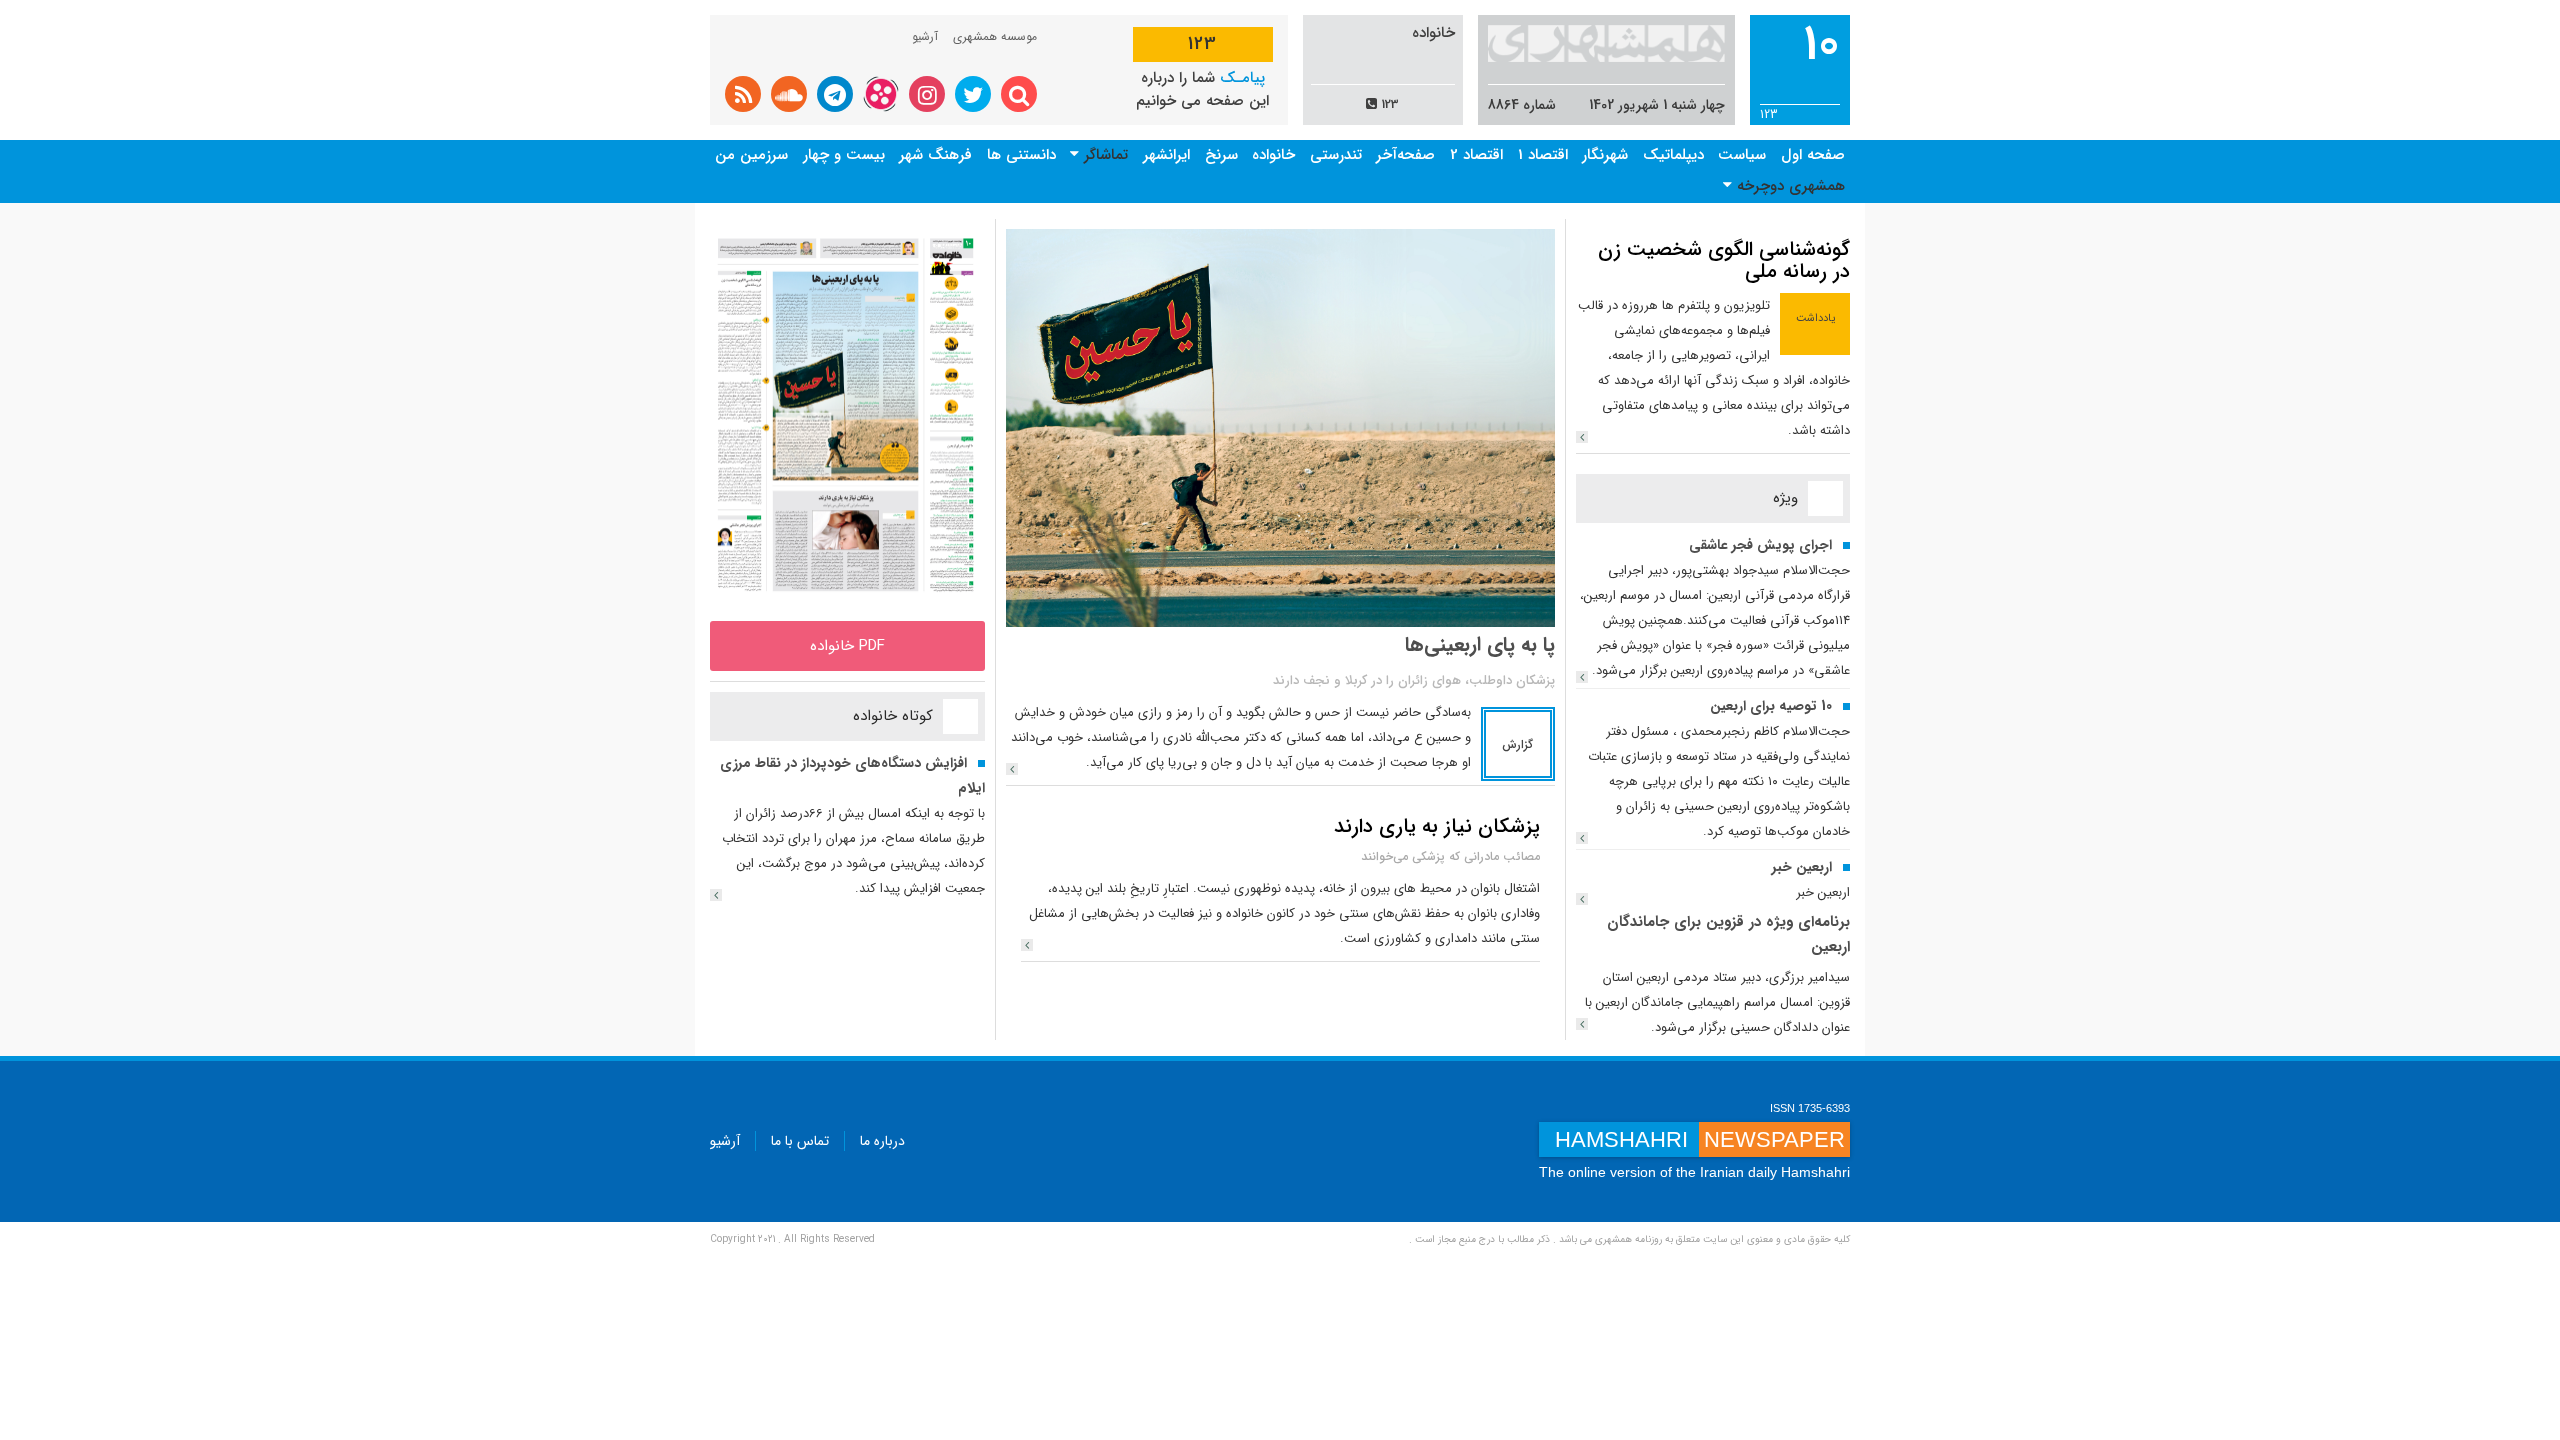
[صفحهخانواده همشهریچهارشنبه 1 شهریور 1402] (847, 414)
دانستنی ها (1021, 155)
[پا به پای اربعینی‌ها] (1012, 769)
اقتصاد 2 (1476, 155)
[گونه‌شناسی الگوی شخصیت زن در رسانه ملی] (1582, 437)
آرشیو (925, 36)
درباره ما (882, 1141)
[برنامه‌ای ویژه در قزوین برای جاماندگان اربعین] (1582, 1024)
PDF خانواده (847, 646)
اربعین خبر (1802, 867)
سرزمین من (751, 155)
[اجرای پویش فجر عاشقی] (1582, 677)
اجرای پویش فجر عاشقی (1760, 545)
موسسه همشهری (995, 36)
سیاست (1742, 155)
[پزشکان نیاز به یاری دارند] (1027, 945)
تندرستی (1336, 155)
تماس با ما (800, 1141)
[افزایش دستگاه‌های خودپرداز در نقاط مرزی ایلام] (716, 895)
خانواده (1273, 155)
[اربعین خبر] (1582, 899)
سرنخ (1221, 155)
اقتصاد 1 (1543, 155)
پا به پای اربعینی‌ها (1480, 644)
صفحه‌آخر (1405, 155)
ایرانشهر (1166, 155)
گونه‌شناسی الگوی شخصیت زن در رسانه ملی (1724, 260)
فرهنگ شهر (935, 155)
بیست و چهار (844, 155)
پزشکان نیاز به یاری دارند (1437, 826)
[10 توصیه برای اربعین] (1582, 838)
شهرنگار (1605, 155)
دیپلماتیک (1673, 155)
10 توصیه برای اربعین (1771, 706)
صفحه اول (1813, 155)
